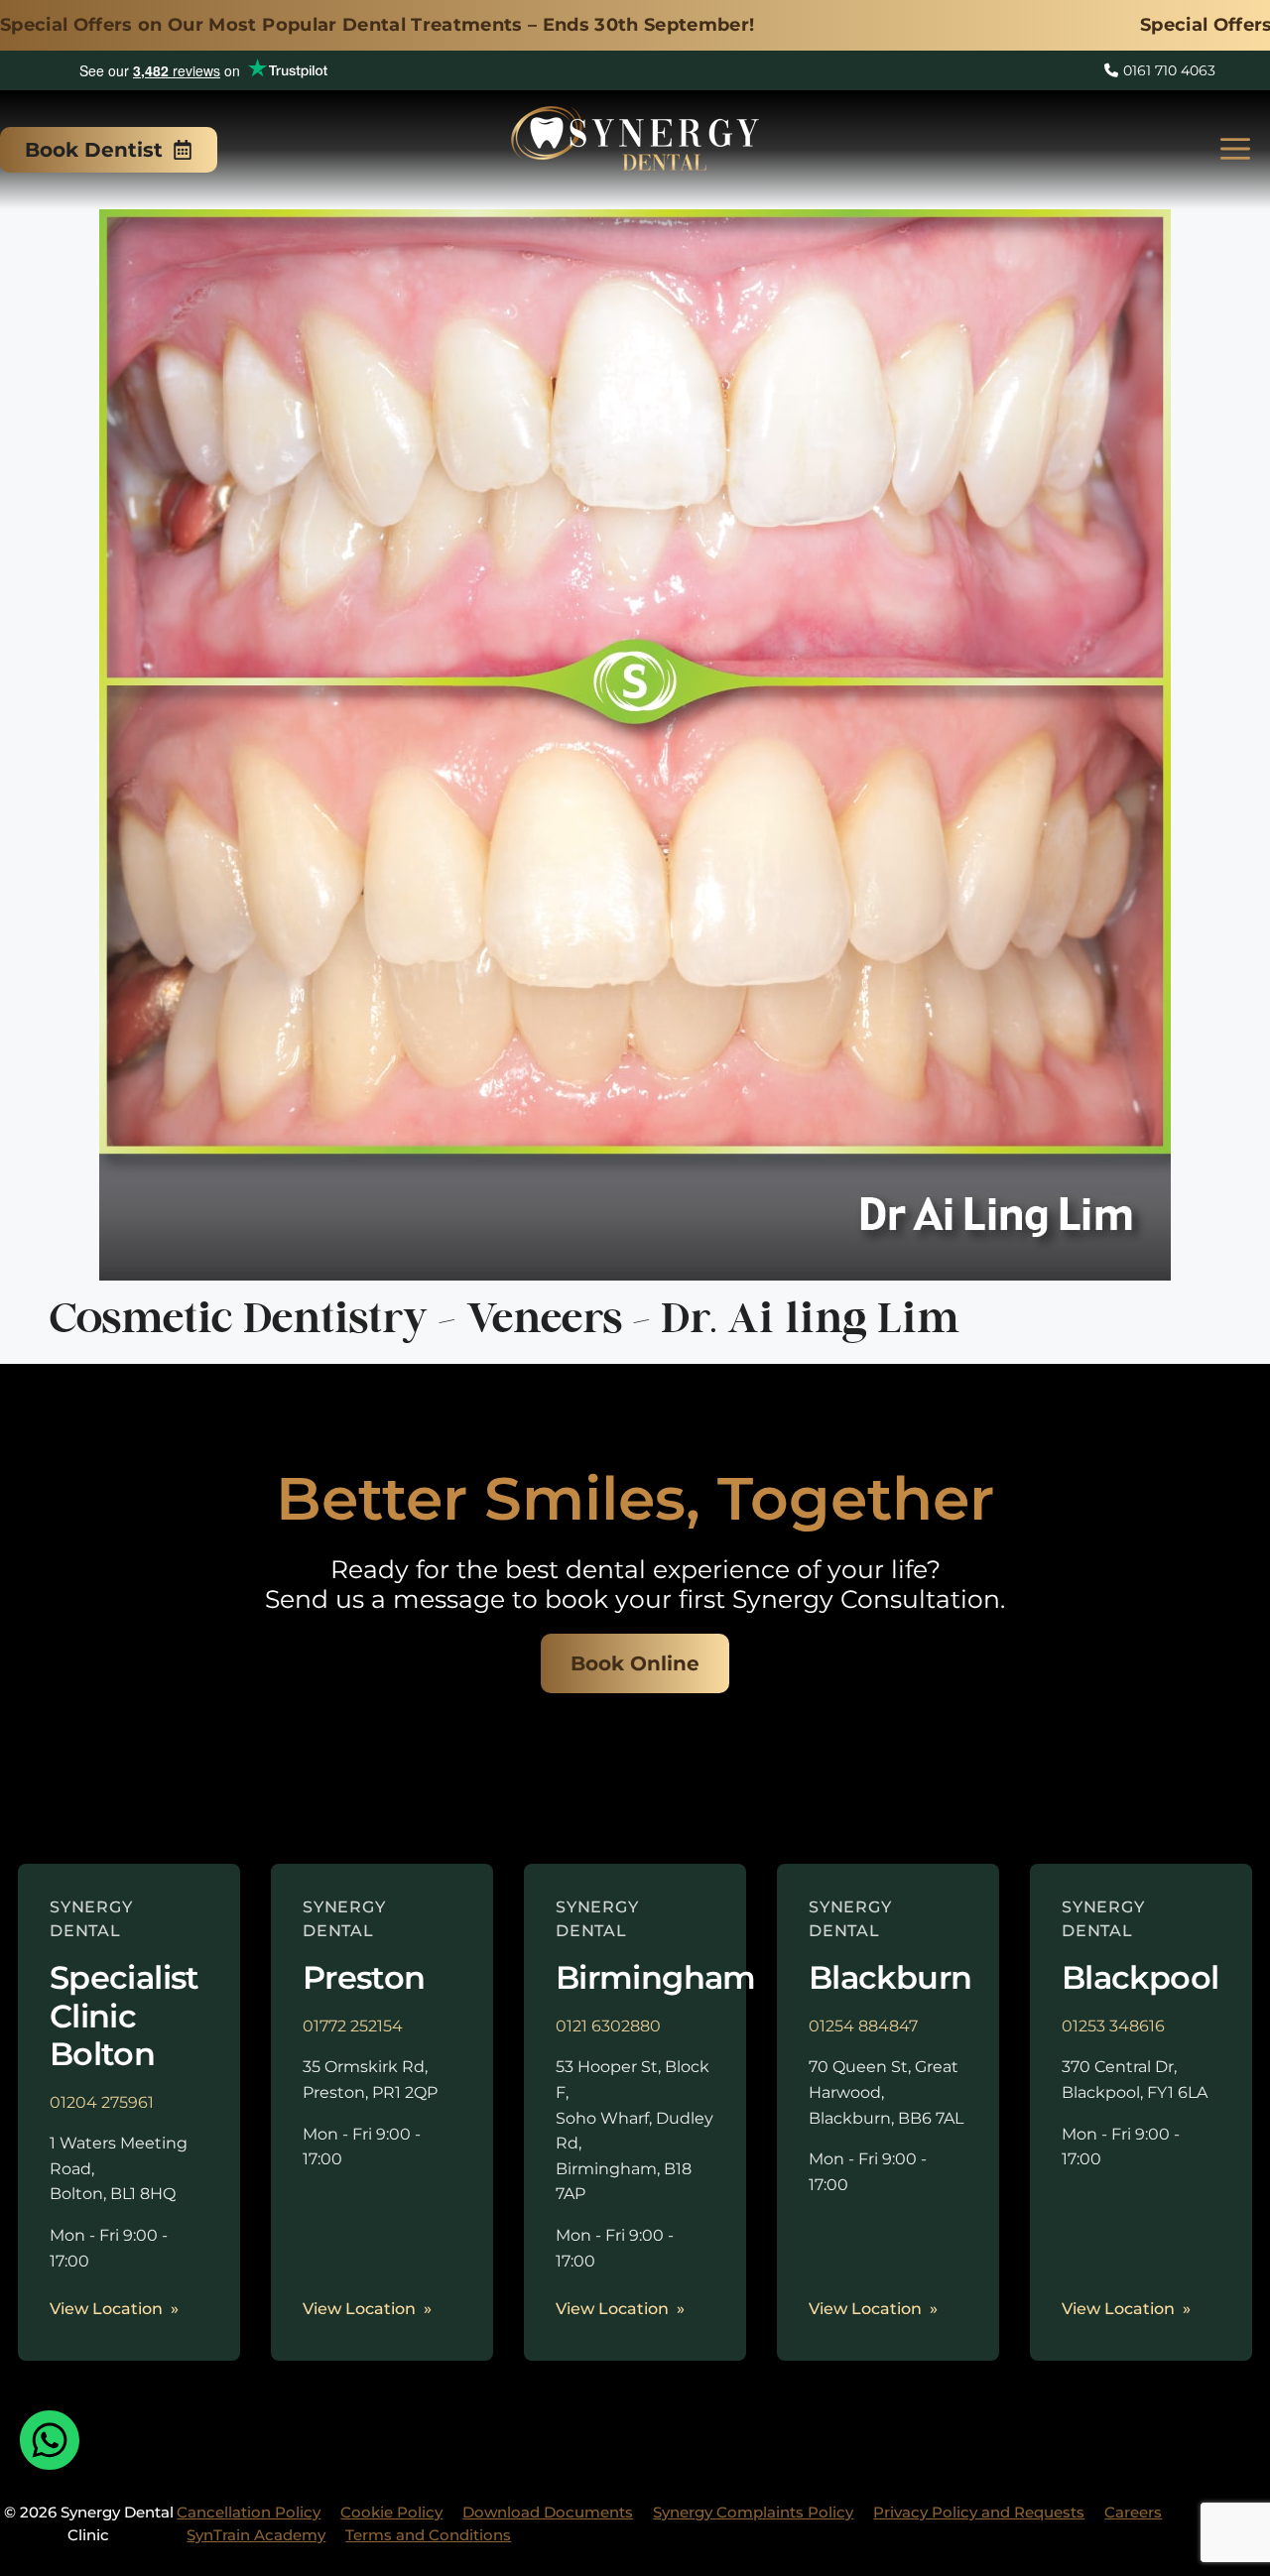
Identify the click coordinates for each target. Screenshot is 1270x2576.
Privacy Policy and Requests (979, 2512)
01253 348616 (1113, 2026)
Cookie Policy (391, 2512)
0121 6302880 (608, 2026)
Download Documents (548, 2512)
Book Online (635, 1663)
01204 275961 (102, 2102)
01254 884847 (863, 2026)
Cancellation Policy (249, 2512)
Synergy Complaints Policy (753, 2512)
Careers (1133, 2512)
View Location (106, 2309)
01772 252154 (353, 2026)
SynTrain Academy (256, 2535)
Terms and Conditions (428, 2535)
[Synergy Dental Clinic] (635, 144)
